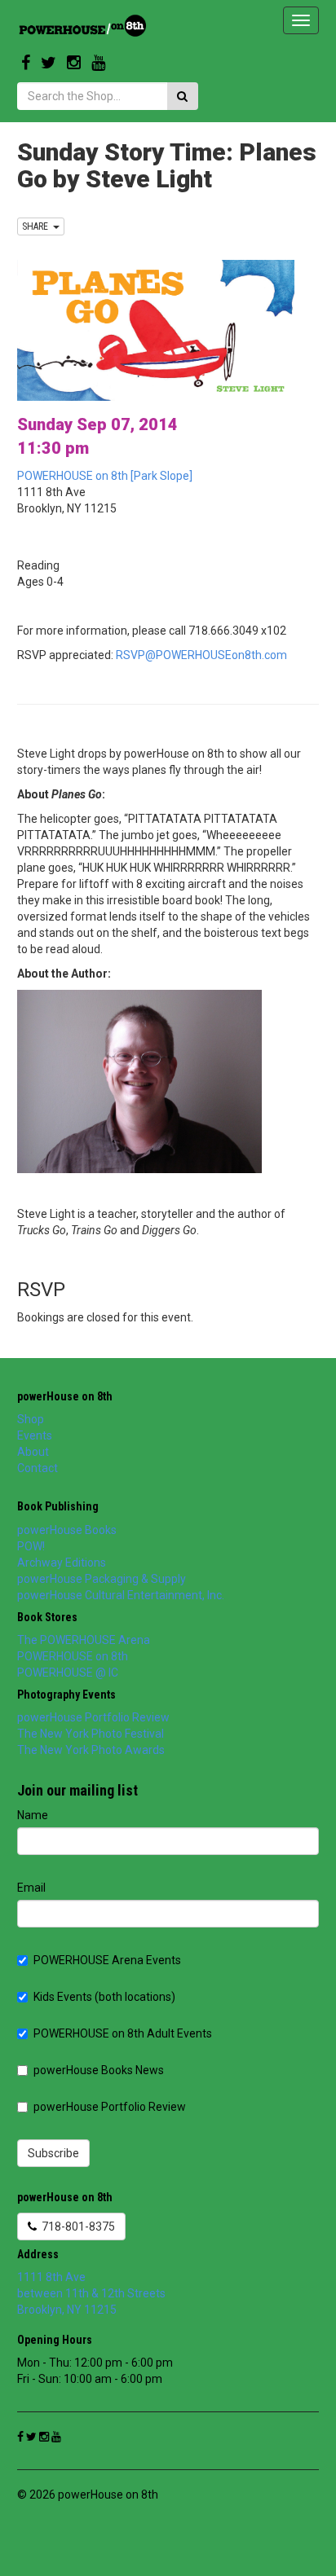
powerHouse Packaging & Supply (102, 1579)
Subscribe (53, 2153)
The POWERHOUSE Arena (84, 1640)
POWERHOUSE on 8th (73, 1656)
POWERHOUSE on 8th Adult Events (123, 2033)
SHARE (38, 226)
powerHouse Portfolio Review (93, 1717)
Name (33, 1815)
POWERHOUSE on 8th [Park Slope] (105, 476)
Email (31, 1888)
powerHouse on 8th (65, 1396)
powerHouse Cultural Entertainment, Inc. (121, 1595)
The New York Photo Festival (91, 1734)
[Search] (182, 96)
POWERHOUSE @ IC (68, 1673)
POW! (31, 1546)
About (33, 1452)
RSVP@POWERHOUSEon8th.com (201, 655)
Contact (38, 1468)
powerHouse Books (67, 1530)
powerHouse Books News (99, 2070)
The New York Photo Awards (91, 1750)
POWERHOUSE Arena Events (107, 1960)
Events (35, 1435)
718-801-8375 (76, 2227)
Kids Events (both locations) (104, 1997)
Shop (31, 1419)
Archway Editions (62, 1563)
